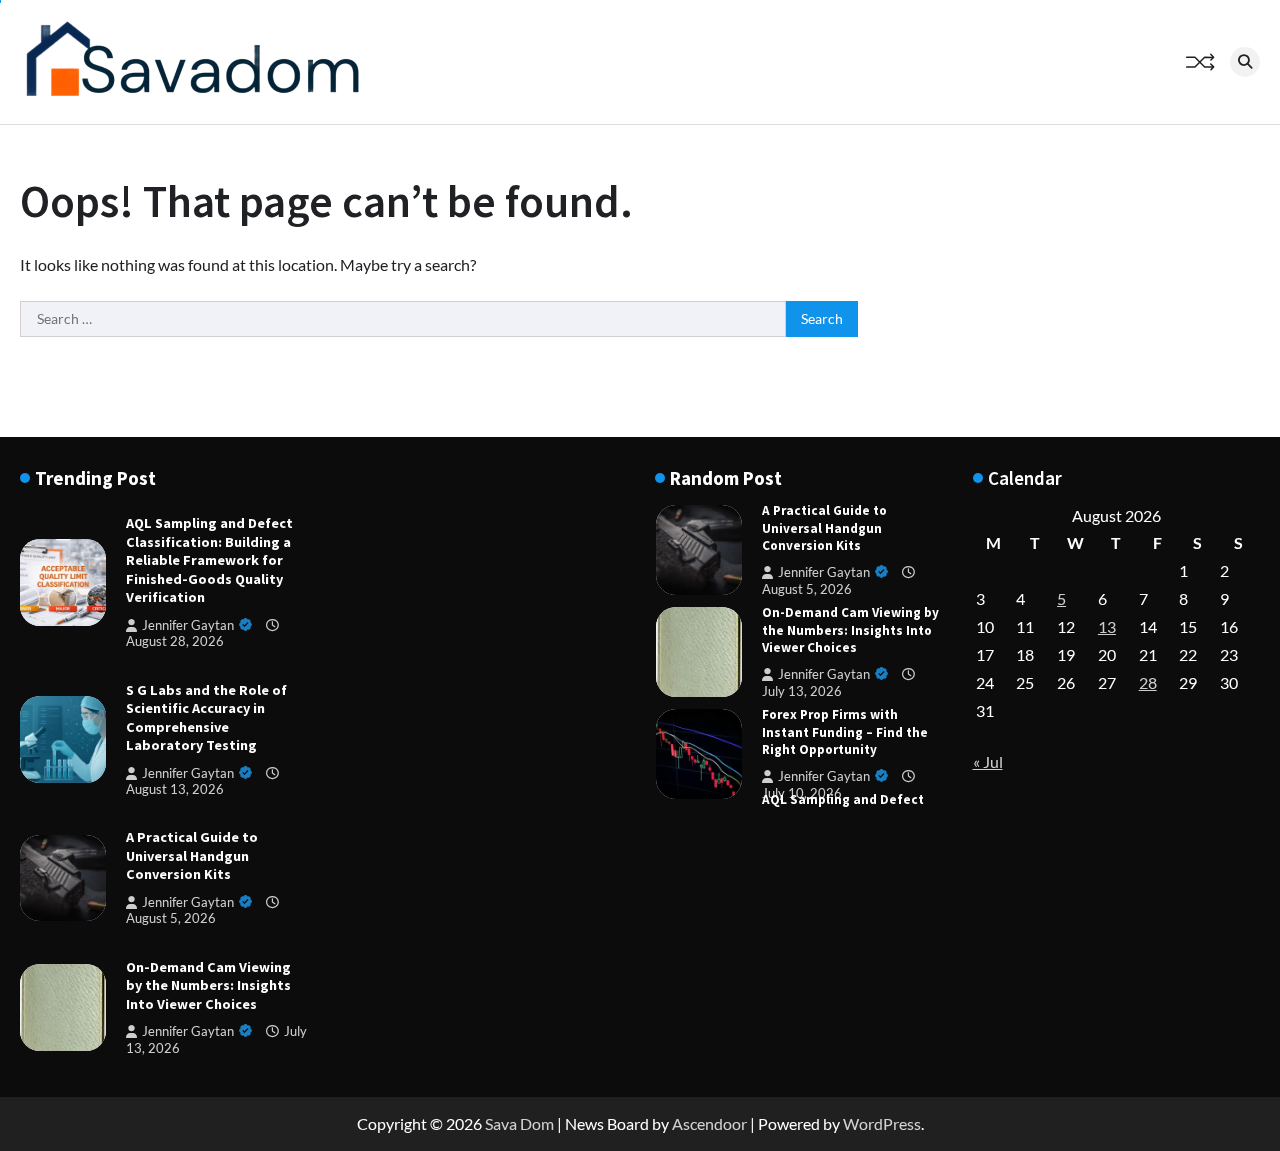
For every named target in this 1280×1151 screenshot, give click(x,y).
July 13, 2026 (802, 691)
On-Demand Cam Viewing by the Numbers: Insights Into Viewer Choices (208, 985)
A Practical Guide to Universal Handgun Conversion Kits (192, 855)
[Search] (1245, 62)
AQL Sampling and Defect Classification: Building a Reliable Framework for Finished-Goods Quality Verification (209, 560)
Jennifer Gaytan (188, 625)
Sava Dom (519, 1123)
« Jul (988, 761)
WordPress (882, 1123)
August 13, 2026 (175, 789)
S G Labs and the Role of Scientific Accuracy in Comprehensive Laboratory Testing (206, 718)
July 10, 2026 (802, 793)
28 (1148, 682)
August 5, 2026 (171, 918)
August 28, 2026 (175, 641)
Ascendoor (709, 1123)
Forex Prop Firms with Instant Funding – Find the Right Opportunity (845, 731)
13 (1107, 626)
